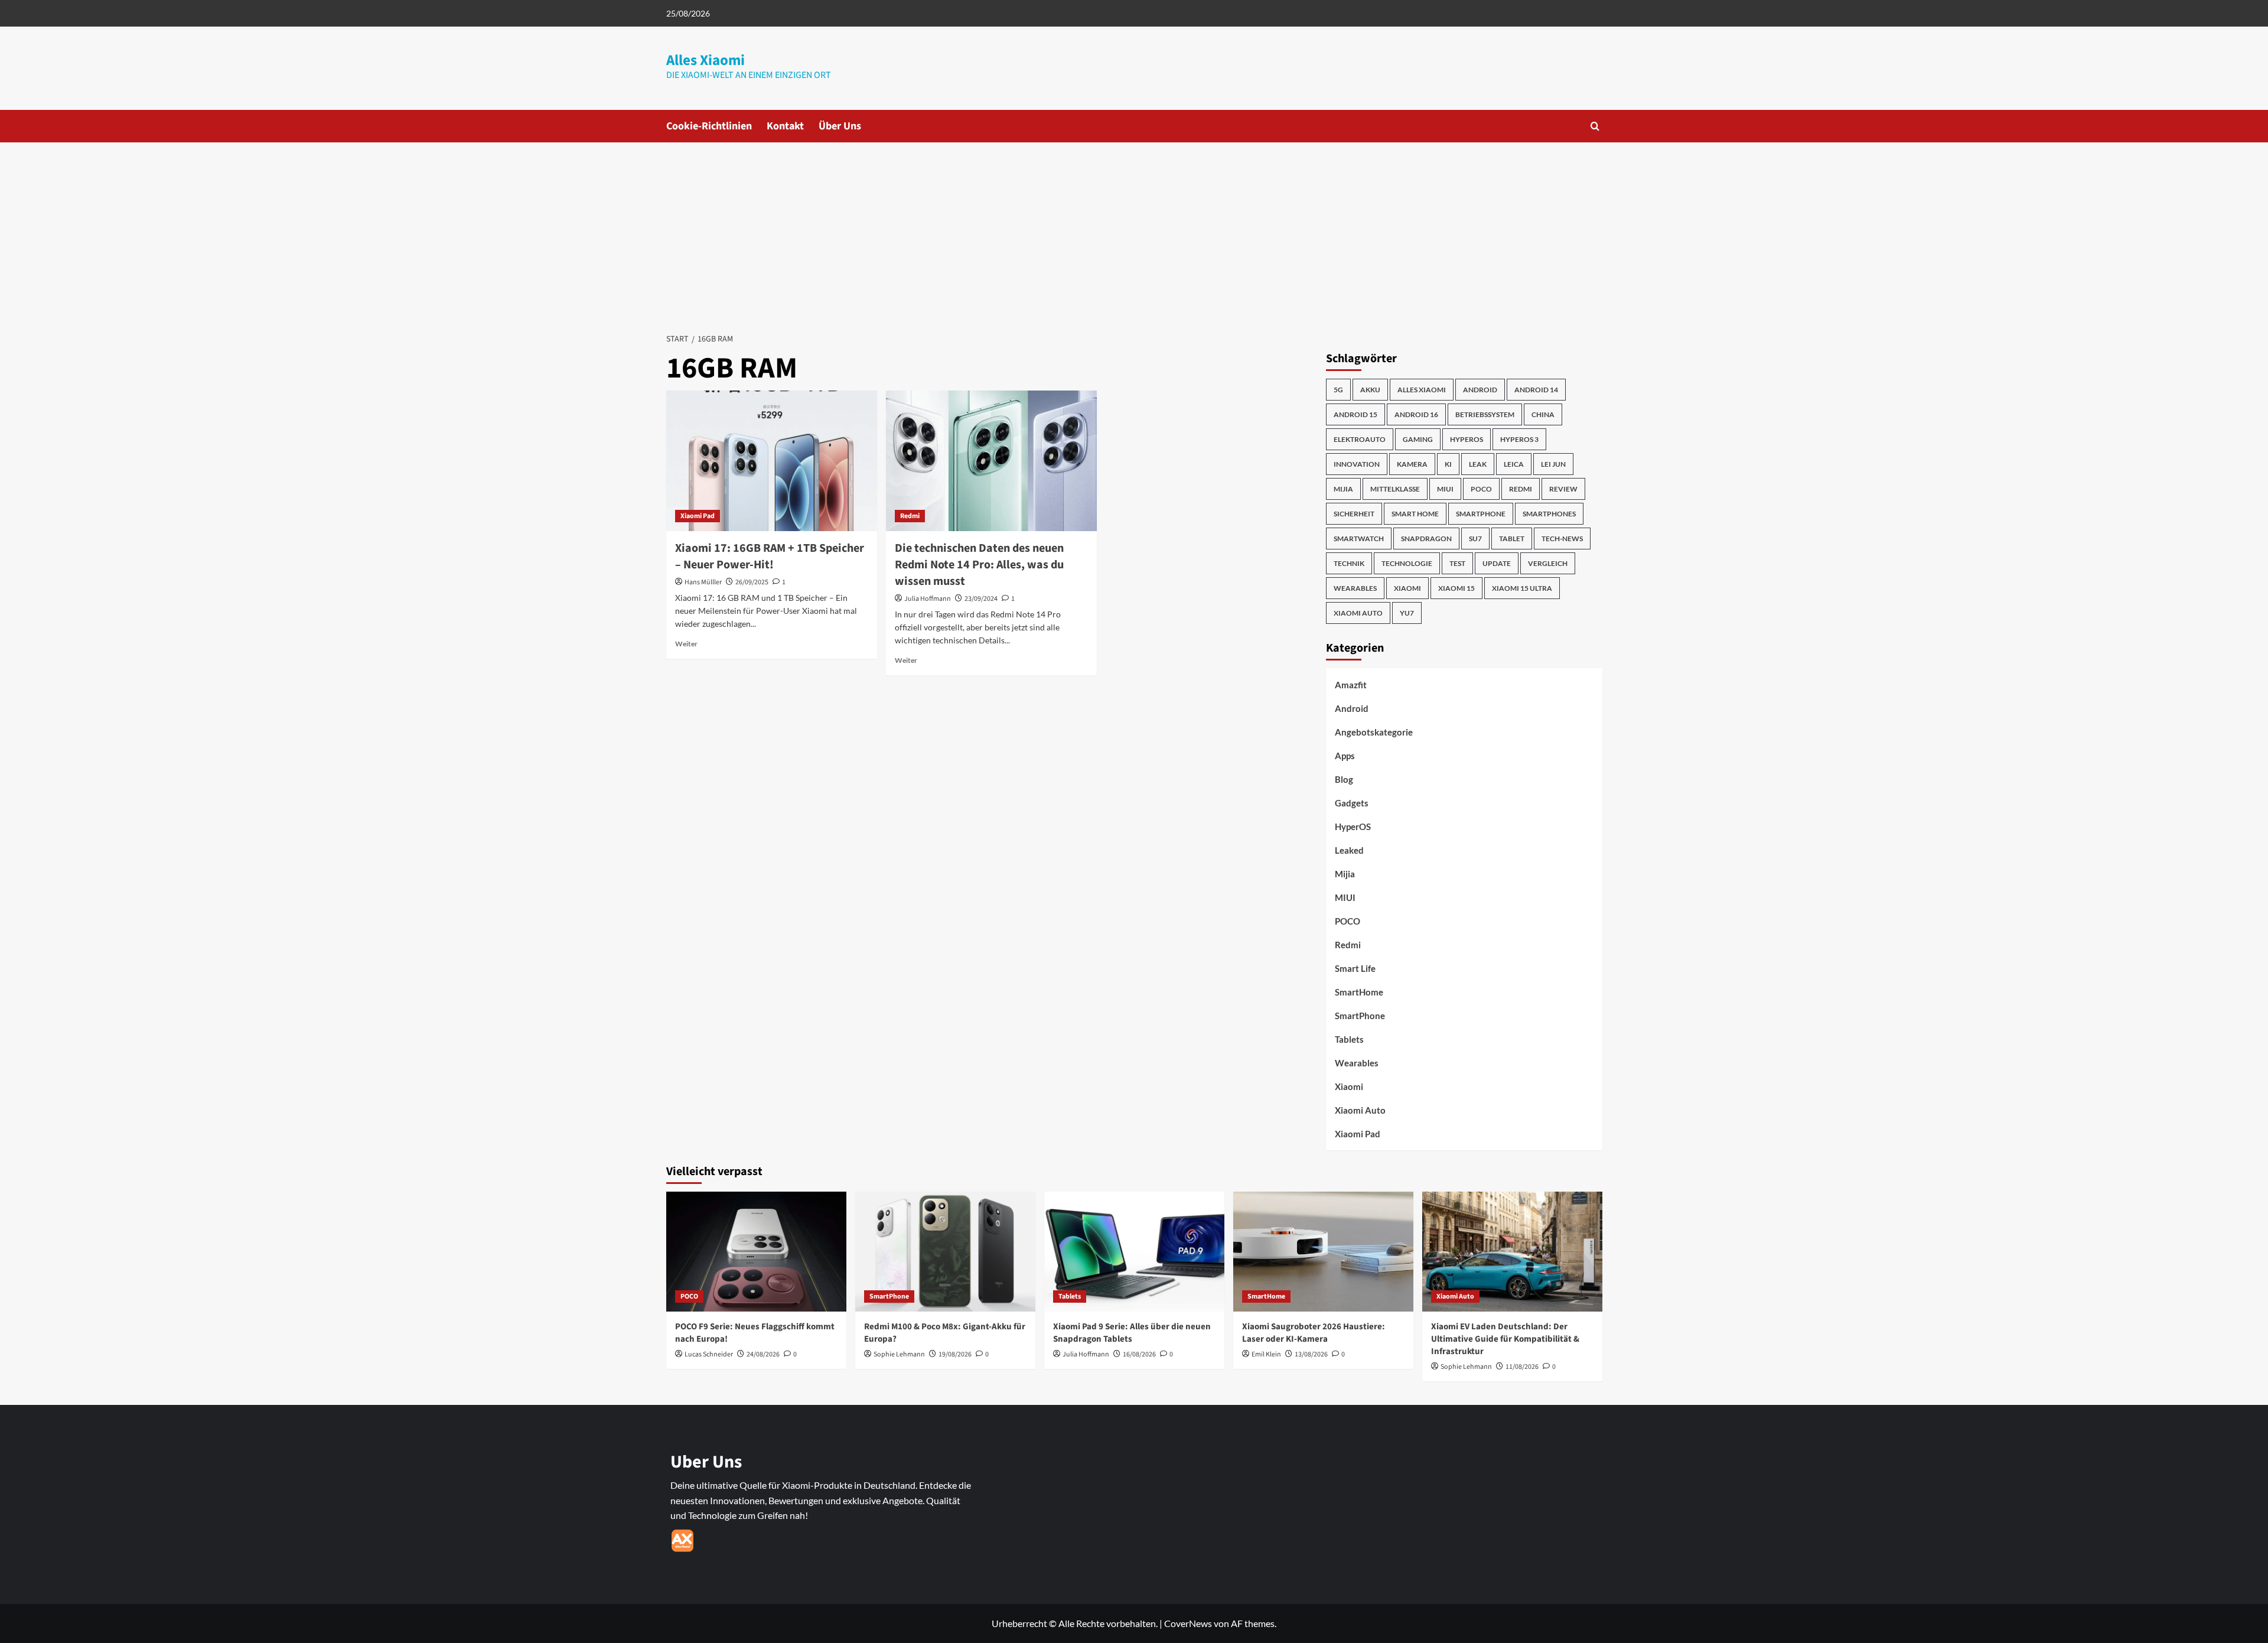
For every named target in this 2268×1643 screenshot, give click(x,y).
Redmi (910, 516)
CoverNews (1188, 1623)
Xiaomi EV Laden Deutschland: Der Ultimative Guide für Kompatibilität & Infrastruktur (1505, 1339)
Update (1497, 563)
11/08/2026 (1522, 1367)
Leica (1514, 464)
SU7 (1475, 539)
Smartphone (1481, 514)
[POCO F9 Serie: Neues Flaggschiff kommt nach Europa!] (756, 1252)
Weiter (686, 644)
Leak (1478, 464)
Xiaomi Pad (698, 516)
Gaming (1418, 439)
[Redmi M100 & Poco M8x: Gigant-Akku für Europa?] (945, 1252)
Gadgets (1352, 803)
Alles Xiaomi (706, 60)
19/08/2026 (955, 1354)
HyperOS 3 (1519, 439)
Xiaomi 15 (1456, 588)
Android (1480, 390)
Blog (1344, 779)
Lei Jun (1553, 464)
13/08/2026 (1311, 1354)
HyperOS (1467, 439)
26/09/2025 (752, 582)
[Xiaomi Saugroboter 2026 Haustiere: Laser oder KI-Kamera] (1323, 1252)
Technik (1349, 563)
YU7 (1407, 613)
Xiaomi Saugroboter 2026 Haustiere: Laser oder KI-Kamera (1314, 1333)
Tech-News (1562, 539)
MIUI (1445, 489)
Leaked (1349, 850)
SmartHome (1359, 992)
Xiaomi (1407, 588)
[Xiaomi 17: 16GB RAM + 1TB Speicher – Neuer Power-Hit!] (772, 461)
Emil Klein (1266, 1354)
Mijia (1343, 489)
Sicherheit (1354, 514)
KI (1448, 464)
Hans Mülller (703, 582)
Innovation (1357, 464)
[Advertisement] (1134, 231)
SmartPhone (1360, 1016)
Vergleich (1548, 563)
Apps (1345, 756)
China (1543, 414)
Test (1457, 563)
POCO (1481, 489)
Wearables (1355, 588)
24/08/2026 (763, 1354)
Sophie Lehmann (899, 1354)
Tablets (1349, 1039)
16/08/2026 (1139, 1354)
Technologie (1407, 563)
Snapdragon (1426, 539)
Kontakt (785, 126)
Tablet (1512, 539)
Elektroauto (1360, 439)
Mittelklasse (1395, 489)
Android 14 (1536, 390)
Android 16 (1416, 414)
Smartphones (1549, 514)
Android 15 (1355, 414)
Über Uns (840, 126)
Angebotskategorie (1374, 732)
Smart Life (1355, 968)
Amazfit (1351, 685)
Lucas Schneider (709, 1354)
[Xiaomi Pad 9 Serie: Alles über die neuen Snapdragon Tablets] (1134, 1252)
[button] (1595, 126)
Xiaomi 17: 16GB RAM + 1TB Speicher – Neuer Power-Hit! (770, 557)
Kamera (1412, 464)
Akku (1370, 390)
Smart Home (1415, 514)
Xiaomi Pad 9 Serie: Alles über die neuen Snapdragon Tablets (1132, 1333)
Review (1563, 489)
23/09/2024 (981, 599)
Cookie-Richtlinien (709, 126)
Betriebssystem (1485, 414)
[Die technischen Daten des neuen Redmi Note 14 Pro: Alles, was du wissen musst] (991, 461)
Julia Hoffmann (928, 599)
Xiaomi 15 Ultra (1522, 588)
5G (1338, 390)
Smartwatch (1359, 539)
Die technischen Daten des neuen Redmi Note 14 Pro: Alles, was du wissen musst (979, 565)
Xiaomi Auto (1358, 613)
